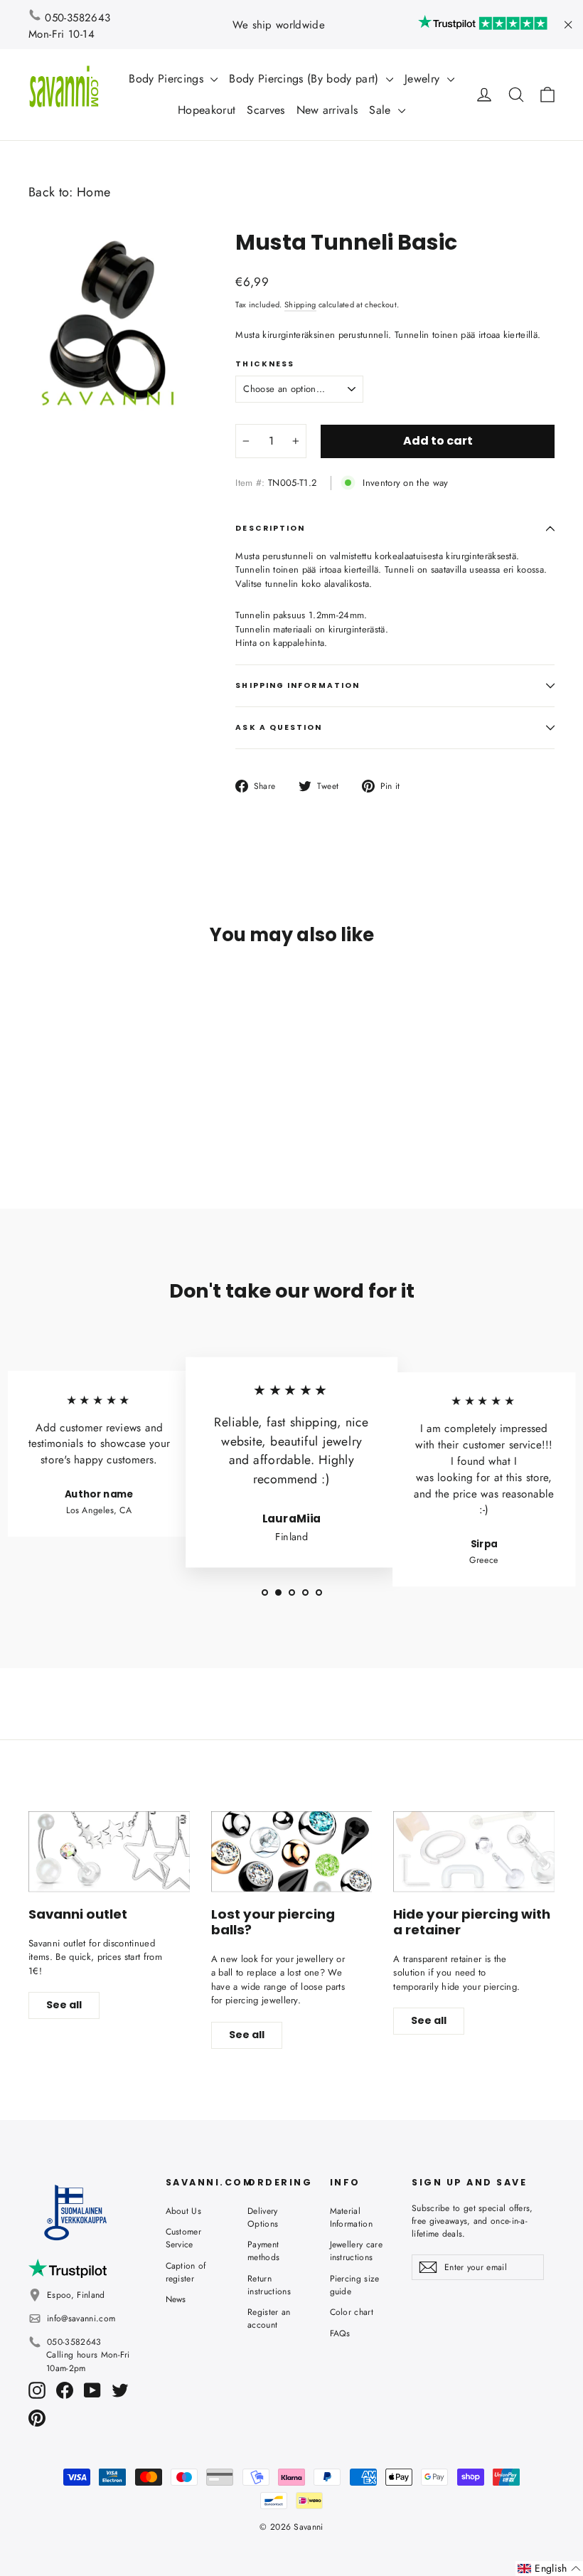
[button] (549, 2569)
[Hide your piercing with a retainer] (474, 1851)
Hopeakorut (207, 110)
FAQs (340, 2333)
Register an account (269, 2318)
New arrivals (327, 110)
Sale (382, 110)
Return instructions (269, 2285)
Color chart (352, 2312)
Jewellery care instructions (357, 2251)
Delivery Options (263, 2217)
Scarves (266, 110)
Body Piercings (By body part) (306, 79)
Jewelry (424, 79)
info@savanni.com (81, 2318)
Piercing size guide (355, 2285)
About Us (184, 2211)
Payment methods (263, 2251)
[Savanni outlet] (109, 1851)
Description (270, 528)
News (176, 2299)
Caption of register (186, 2272)
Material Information (352, 2217)
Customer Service (184, 2238)
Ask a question (279, 727)
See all (64, 2005)
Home (93, 192)
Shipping (300, 304)
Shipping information (298, 685)
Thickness (265, 364)
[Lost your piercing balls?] (292, 1851)
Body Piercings (168, 79)
